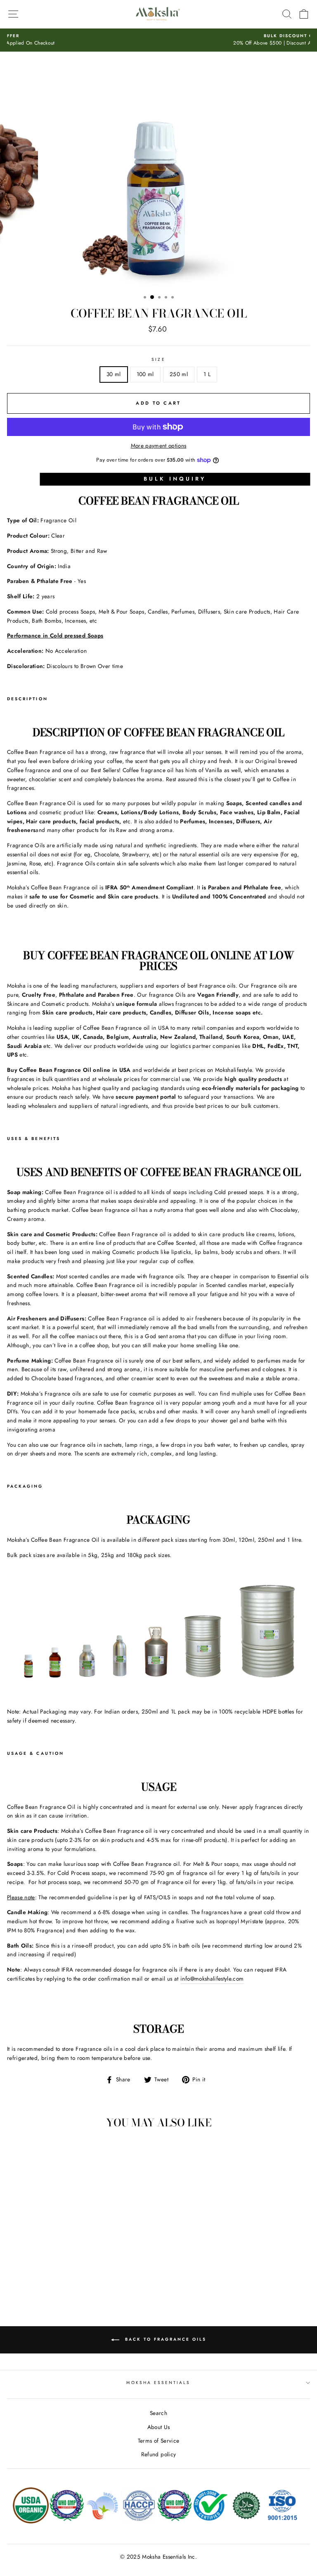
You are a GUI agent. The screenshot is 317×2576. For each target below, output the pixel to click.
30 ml (114, 374)
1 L (207, 374)
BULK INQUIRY (175, 479)
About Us (159, 2427)
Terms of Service (158, 2441)
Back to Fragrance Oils (164, 2339)
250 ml (179, 374)
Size (158, 359)
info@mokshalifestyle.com (212, 1979)
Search (158, 2413)
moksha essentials (158, 2383)
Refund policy (158, 2454)
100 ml (145, 374)
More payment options (159, 446)
